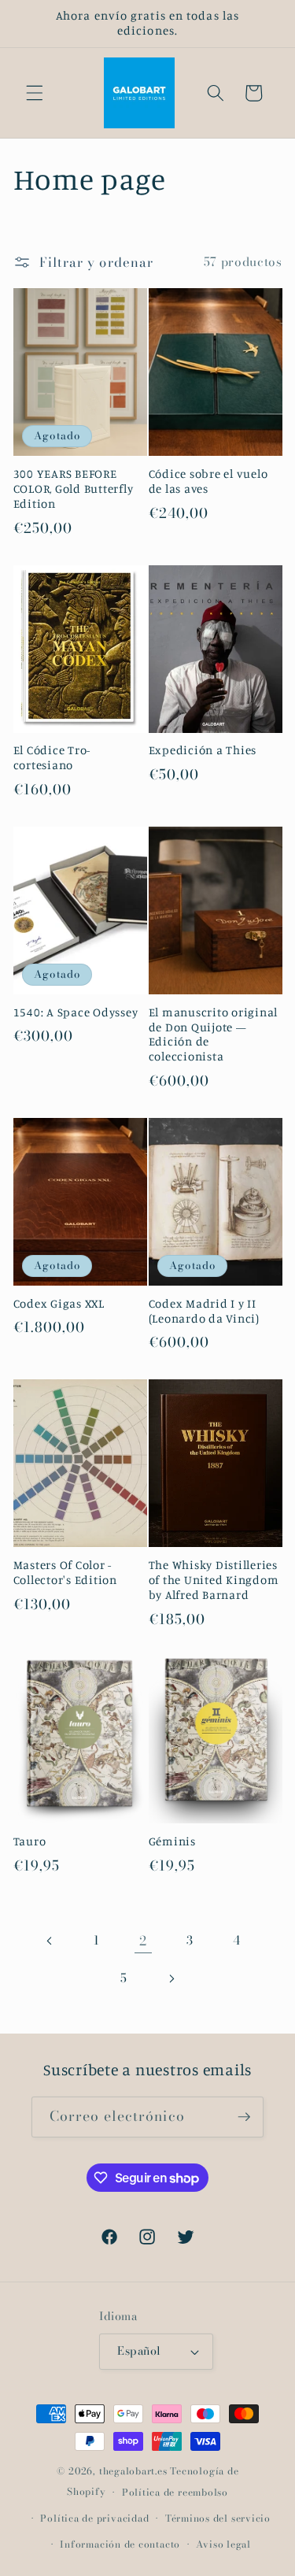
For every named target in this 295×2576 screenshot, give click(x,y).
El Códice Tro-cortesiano (52, 758)
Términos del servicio (218, 2518)
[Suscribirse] (244, 2117)
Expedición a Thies (203, 750)
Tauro (30, 1841)
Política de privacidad (94, 2518)
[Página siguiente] (171, 1978)
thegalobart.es (133, 2471)
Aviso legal (223, 2544)
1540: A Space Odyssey (76, 1012)
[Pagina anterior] (50, 1941)
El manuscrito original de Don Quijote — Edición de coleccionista (214, 1035)
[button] (35, 93)
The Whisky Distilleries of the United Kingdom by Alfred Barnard (214, 1580)
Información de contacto (120, 2544)
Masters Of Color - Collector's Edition (65, 1573)
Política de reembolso (175, 2492)
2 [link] (143, 1941)
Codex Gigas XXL (59, 1304)
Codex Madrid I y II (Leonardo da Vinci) (204, 1311)
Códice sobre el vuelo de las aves (208, 481)
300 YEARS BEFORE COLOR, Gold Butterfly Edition (74, 489)
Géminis (172, 1841)
